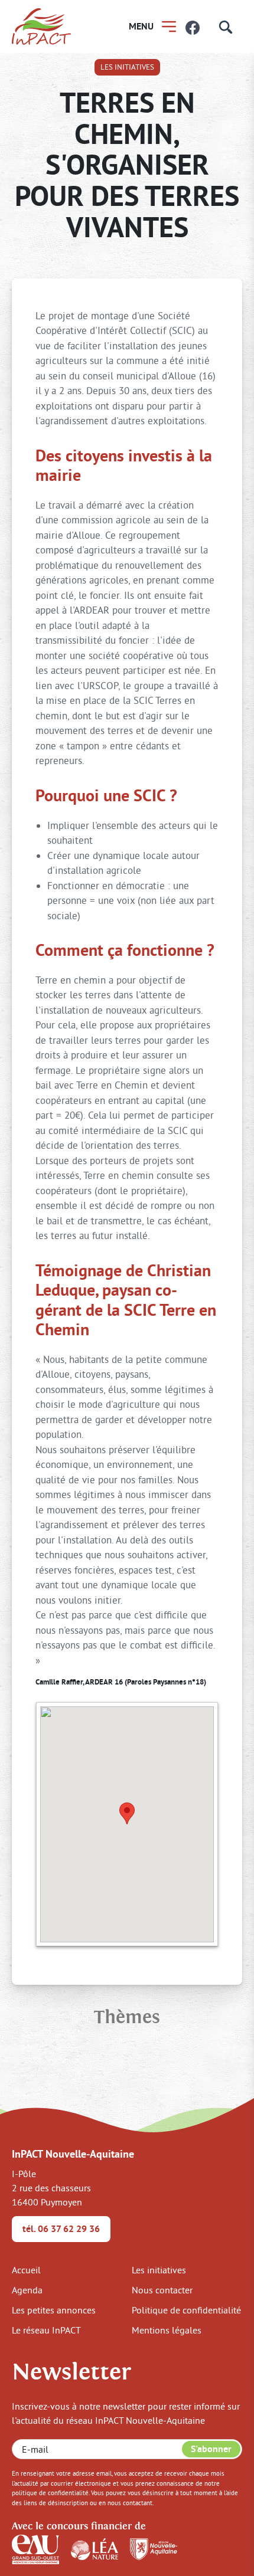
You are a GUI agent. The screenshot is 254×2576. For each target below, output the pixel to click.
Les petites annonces (54, 2310)
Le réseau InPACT (46, 2330)
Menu (141, 26)
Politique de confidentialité (186, 2310)
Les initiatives (127, 67)
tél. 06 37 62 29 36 (61, 2229)
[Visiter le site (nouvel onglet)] (35, 2548)
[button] (127, 1813)
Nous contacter (162, 2290)
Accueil (26, 2270)
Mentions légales (167, 2330)
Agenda (27, 2290)
